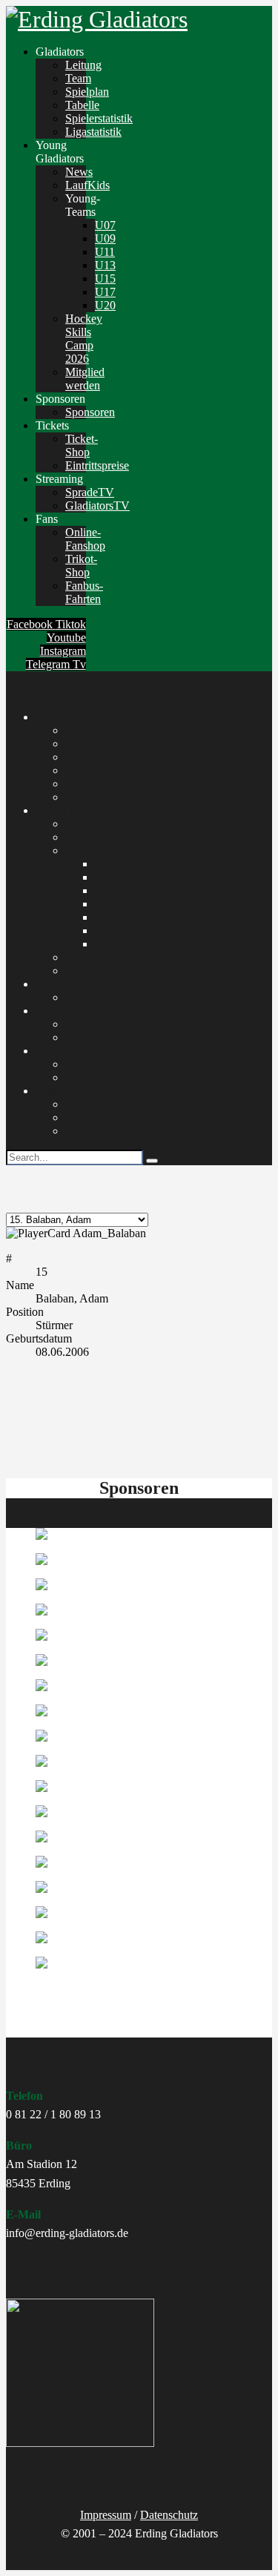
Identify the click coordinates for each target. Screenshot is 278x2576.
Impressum (106, 2515)
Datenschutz (169, 2515)
